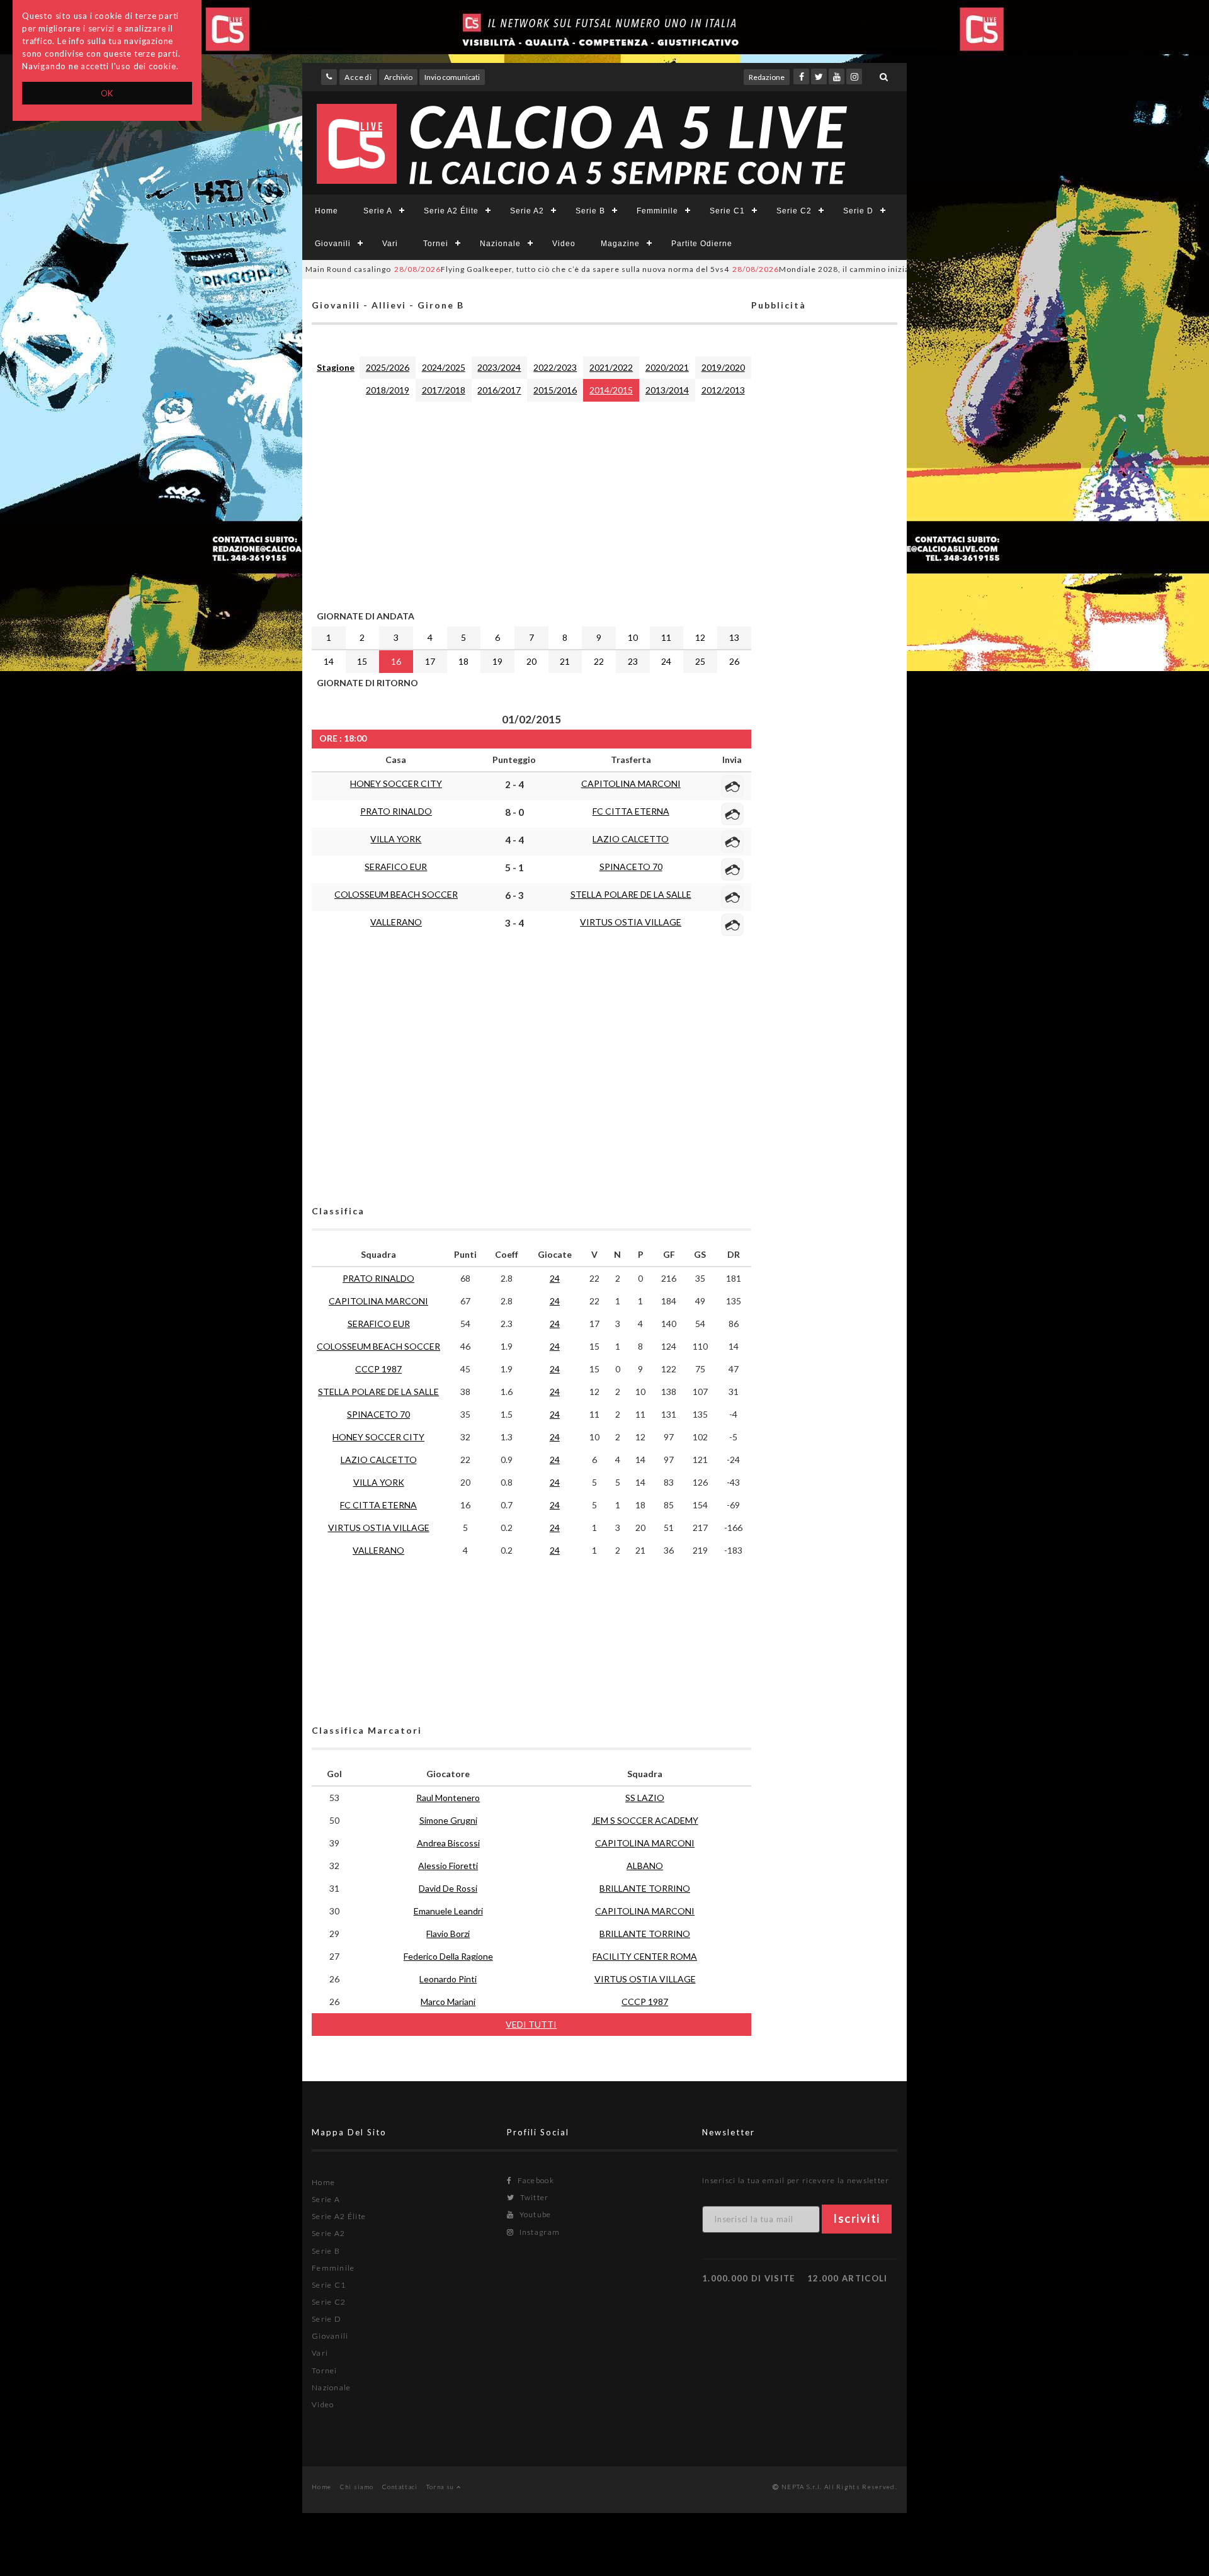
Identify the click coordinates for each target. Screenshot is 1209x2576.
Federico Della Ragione (448, 1956)
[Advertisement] (531, 503)
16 (396, 661)
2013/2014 (667, 390)
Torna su (441, 2487)
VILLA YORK (396, 839)
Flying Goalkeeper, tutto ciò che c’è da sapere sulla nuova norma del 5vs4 (502, 269)
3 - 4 (514, 923)
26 (734, 661)
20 (531, 661)
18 (463, 661)
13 (734, 637)
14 (329, 661)
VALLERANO (396, 922)
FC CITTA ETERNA (631, 811)
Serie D (858, 211)
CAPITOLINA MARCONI (631, 783)
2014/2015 (611, 390)
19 (497, 661)
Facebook (535, 2180)
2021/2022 (611, 367)
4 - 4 (514, 840)
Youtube (534, 2214)
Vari (390, 244)
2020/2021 (667, 367)
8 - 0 (514, 812)
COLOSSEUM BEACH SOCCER (396, 894)
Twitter (533, 2197)
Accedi (358, 77)
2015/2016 (555, 390)
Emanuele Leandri (448, 1911)
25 (700, 661)
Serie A (378, 211)
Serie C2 (794, 211)
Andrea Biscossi (448, 1843)
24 (666, 661)
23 (633, 661)
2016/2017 (499, 390)
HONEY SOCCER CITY (396, 783)
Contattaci (400, 2487)
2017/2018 (444, 390)
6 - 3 (514, 895)
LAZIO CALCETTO (631, 839)
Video (564, 244)
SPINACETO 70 (631, 867)
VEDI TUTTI (531, 2024)
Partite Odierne (702, 244)
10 (633, 637)
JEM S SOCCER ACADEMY (645, 1820)
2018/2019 (388, 390)
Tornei (436, 244)
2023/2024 (499, 367)
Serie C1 (727, 211)
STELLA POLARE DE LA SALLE (631, 894)
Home (326, 211)
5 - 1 (514, 867)
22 (599, 661)
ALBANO (645, 1866)
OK (107, 93)
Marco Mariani (448, 2002)
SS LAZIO (645, 1798)
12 (700, 637)
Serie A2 (527, 211)
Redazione (767, 77)
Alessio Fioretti (448, 1866)
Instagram (538, 2232)
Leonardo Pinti (448, 1979)
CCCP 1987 (378, 1369)
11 (666, 637)
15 (362, 661)
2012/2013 (723, 390)
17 (430, 661)
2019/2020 (723, 367)
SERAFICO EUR (396, 867)
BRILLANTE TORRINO (645, 1888)
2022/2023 (555, 367)
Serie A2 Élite (451, 211)
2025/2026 (388, 367)
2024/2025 (444, 367)
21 (565, 661)
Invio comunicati (452, 77)
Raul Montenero (448, 1798)
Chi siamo (357, 2487)
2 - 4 (514, 784)
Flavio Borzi (448, 1934)
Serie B (590, 211)
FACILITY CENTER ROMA (645, 1956)
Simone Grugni (448, 1820)
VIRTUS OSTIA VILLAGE (631, 922)
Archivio (398, 77)
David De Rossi (448, 1888)
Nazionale (500, 244)
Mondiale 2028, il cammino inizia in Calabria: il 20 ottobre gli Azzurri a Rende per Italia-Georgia (883, 269)
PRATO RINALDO (396, 811)
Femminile (657, 211)
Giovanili (333, 244)
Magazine (620, 244)
